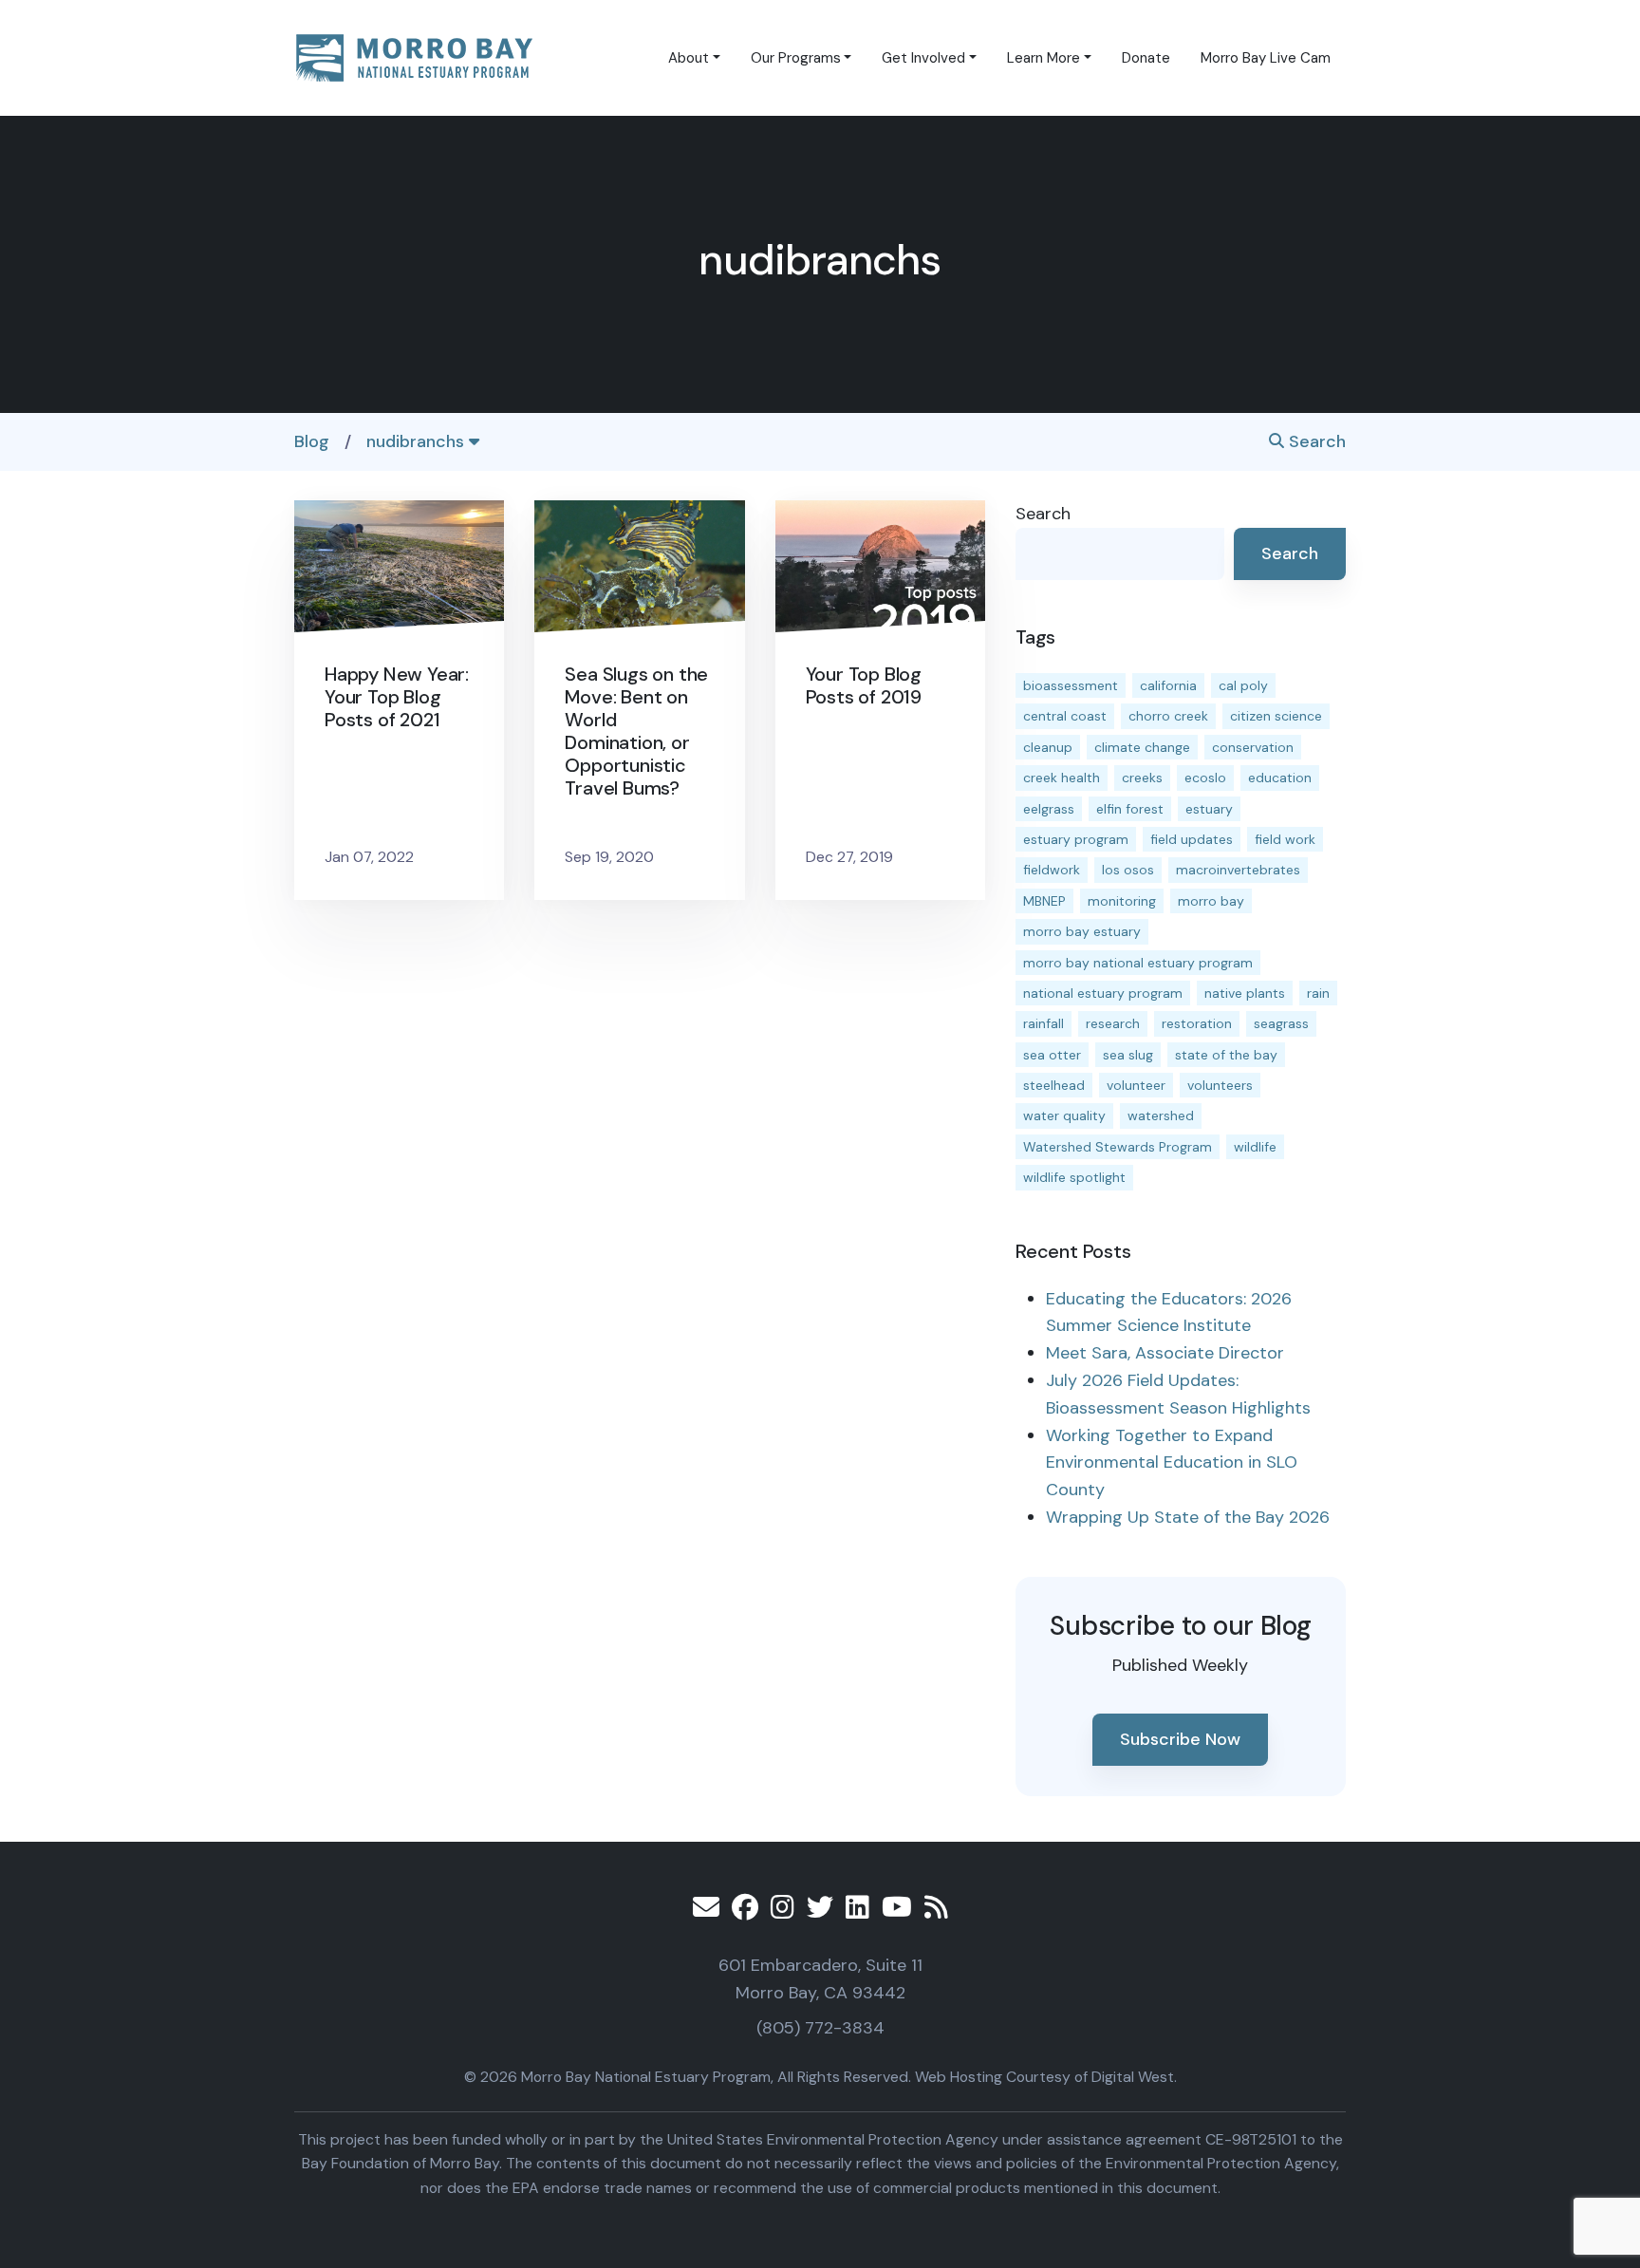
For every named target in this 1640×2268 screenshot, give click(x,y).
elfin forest (1130, 809)
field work (1285, 839)
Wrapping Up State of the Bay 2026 (1188, 1517)
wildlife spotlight (1074, 1177)
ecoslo (1205, 778)
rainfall (1044, 1023)
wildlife (1255, 1147)
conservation (1253, 747)
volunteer (1136, 1085)
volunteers (1220, 1085)
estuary (1209, 809)
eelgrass (1049, 809)
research (1113, 1023)
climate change (1142, 747)
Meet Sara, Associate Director (1165, 1353)
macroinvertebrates (1238, 870)
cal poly (1243, 685)
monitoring (1122, 901)
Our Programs (796, 58)
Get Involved (923, 58)
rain (1318, 993)
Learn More (1044, 58)
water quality (1064, 1115)
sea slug (1128, 1055)
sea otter (1052, 1055)
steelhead (1054, 1085)
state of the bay (1226, 1055)
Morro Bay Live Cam (1266, 58)
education (1280, 778)
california (1168, 685)
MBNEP (1044, 901)
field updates (1192, 839)
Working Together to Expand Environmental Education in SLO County (1172, 1463)
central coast (1065, 716)
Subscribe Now (1180, 1739)
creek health (1062, 778)
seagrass (1281, 1023)
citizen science (1276, 716)
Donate (1146, 58)
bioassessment (1071, 685)
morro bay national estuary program (1138, 963)
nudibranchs (418, 441)
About (689, 58)
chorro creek (1168, 716)
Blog (312, 441)
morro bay (1211, 901)
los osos (1128, 870)
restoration (1197, 1023)
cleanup (1048, 747)
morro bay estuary (1082, 931)
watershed (1161, 1115)
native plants (1245, 993)
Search (1315, 441)
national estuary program (1103, 993)
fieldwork (1052, 870)
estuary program (1076, 839)
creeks (1142, 778)
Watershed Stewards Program (1118, 1147)
